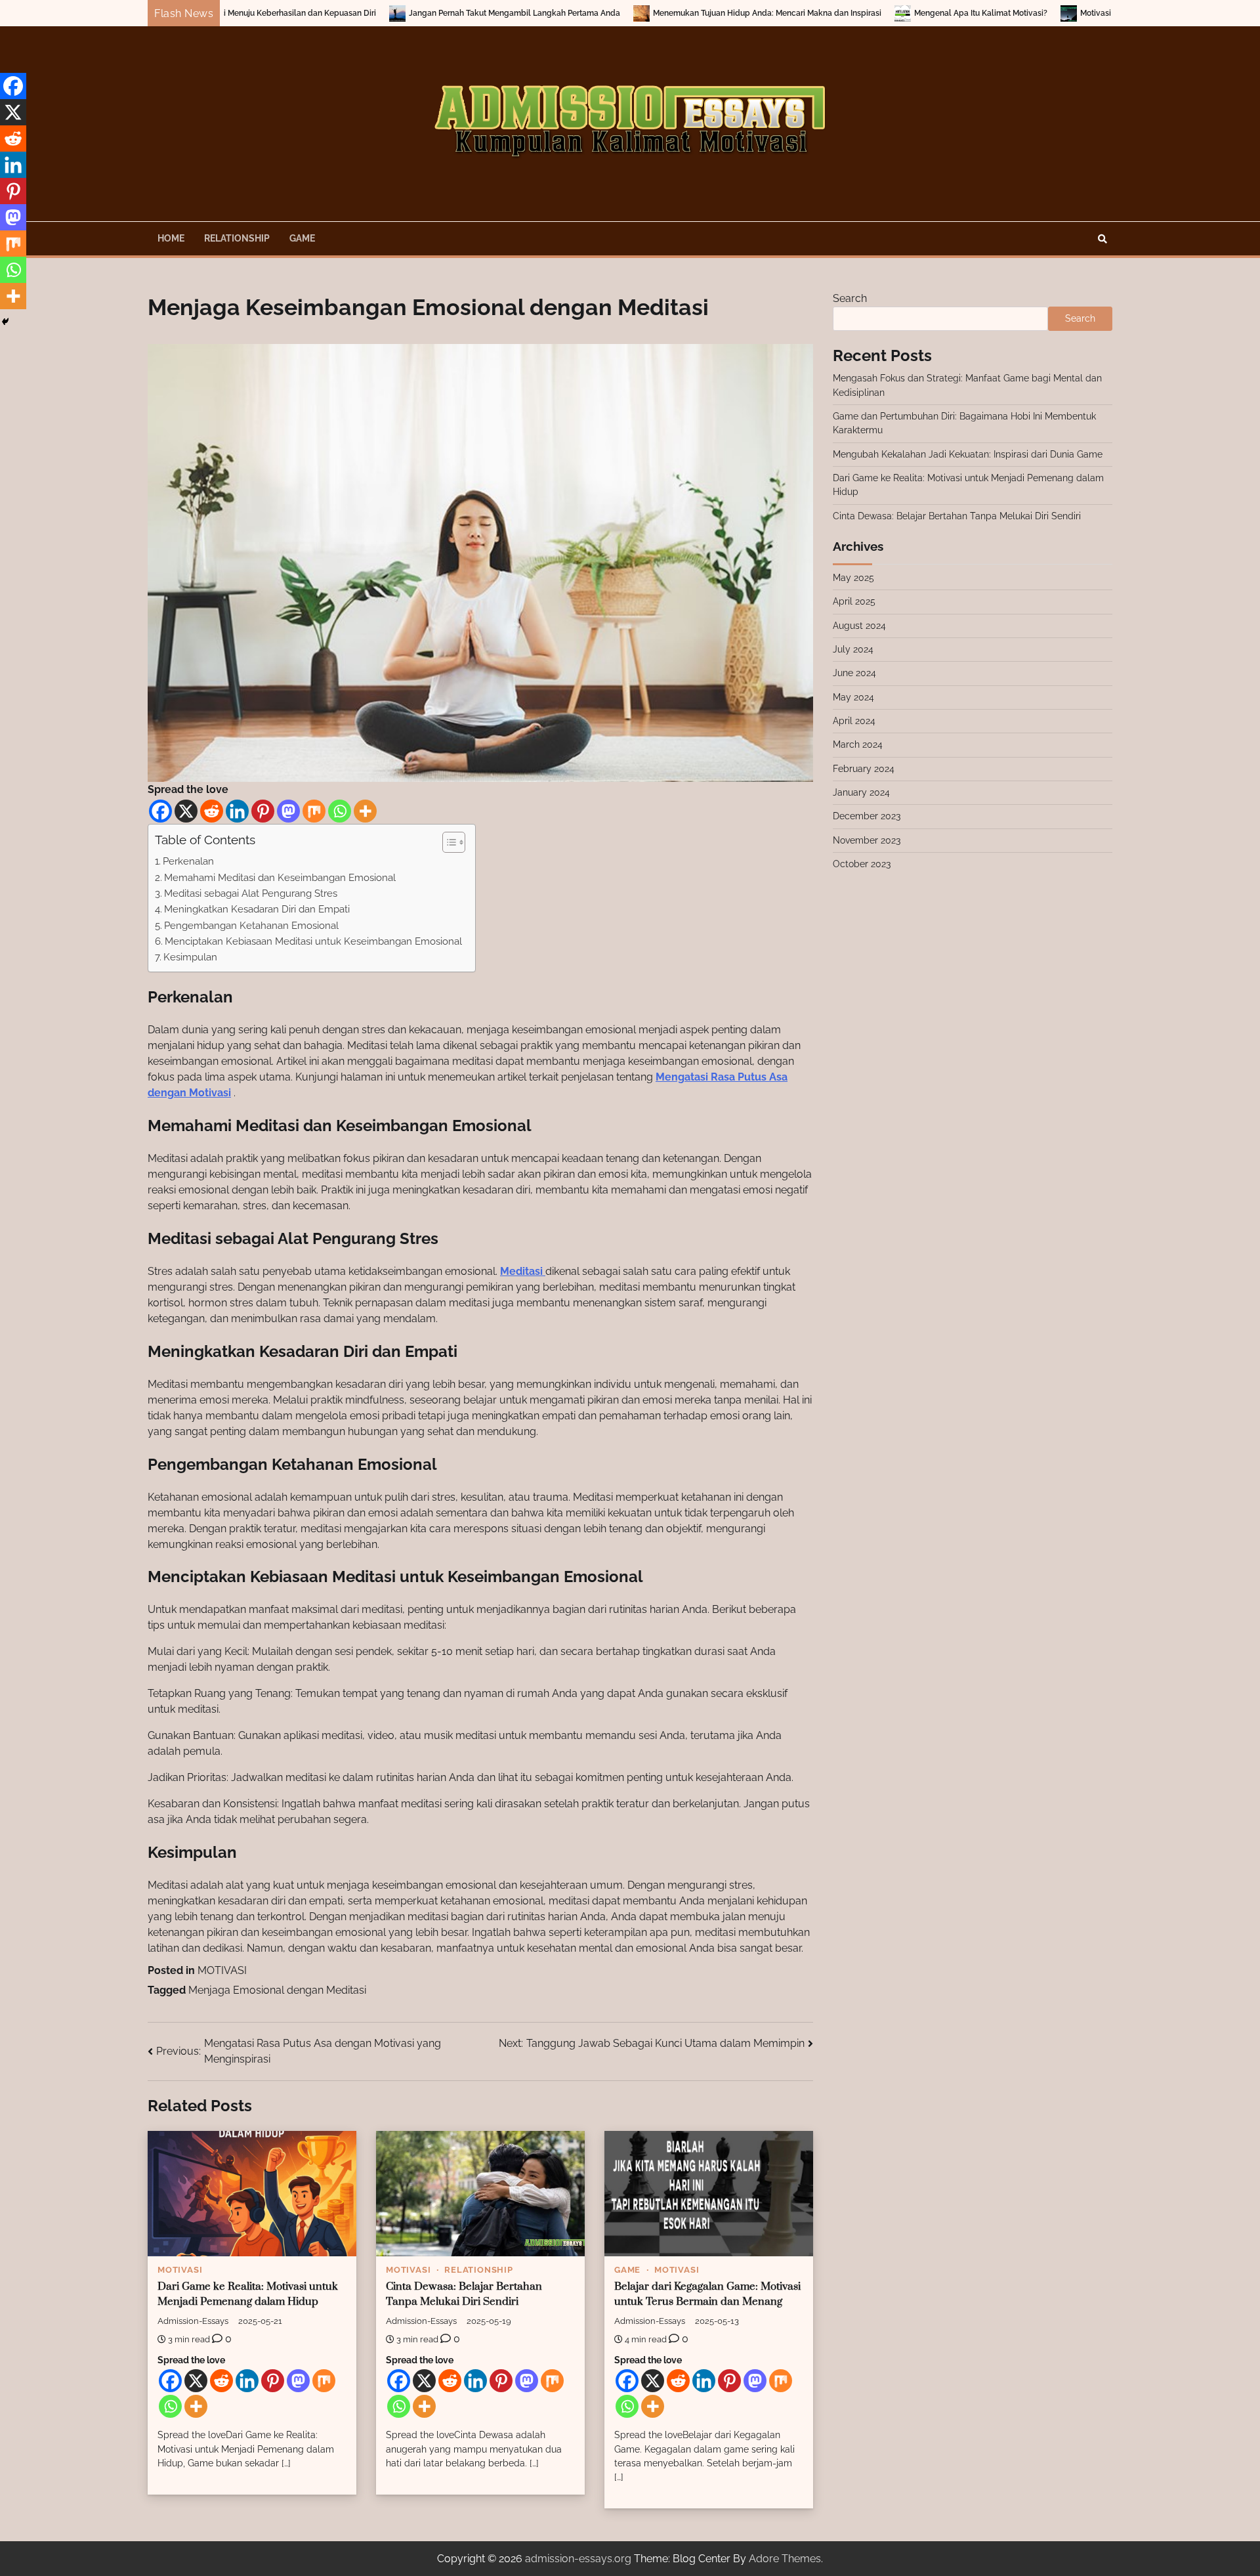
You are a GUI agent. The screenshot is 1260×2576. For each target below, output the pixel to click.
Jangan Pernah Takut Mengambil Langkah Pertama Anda (354, 13)
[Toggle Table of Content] (447, 842)
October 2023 (862, 864)
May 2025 (853, 578)
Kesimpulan (190, 957)
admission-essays (193, 2321)
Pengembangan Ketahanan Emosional (251, 926)
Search (850, 298)
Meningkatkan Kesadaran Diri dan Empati (257, 909)
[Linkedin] (237, 811)
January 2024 (861, 792)
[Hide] (5, 322)
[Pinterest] (263, 811)
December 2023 (867, 816)
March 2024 (858, 744)
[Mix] (314, 811)
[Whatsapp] (340, 811)
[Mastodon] (288, 811)
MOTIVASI (222, 1970)
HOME (171, 238)
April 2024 (854, 721)
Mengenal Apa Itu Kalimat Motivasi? (821, 13)
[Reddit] (212, 811)
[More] (365, 811)
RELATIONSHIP (237, 238)
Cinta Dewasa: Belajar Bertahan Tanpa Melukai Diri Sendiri (464, 2294)
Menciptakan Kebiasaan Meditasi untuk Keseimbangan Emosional (313, 941)
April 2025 (854, 601)
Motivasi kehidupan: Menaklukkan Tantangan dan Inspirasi (1029, 13)
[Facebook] (160, 811)
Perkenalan (188, 861)
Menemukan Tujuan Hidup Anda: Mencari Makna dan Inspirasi (607, 13)
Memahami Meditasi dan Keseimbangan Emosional (280, 878)
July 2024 (853, 649)
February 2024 (864, 769)
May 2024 (853, 697)
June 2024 (854, 673)
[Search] (1102, 239)
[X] (186, 811)
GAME (302, 238)
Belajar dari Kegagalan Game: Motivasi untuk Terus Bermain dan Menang (707, 2294)
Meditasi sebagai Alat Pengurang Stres (251, 893)
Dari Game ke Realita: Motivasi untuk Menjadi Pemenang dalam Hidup (248, 2294)
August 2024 (859, 626)
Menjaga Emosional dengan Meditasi (277, 1990)
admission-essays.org (578, 2559)
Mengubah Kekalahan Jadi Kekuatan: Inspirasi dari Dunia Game (968, 454)
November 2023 (867, 840)
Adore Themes (785, 2559)
